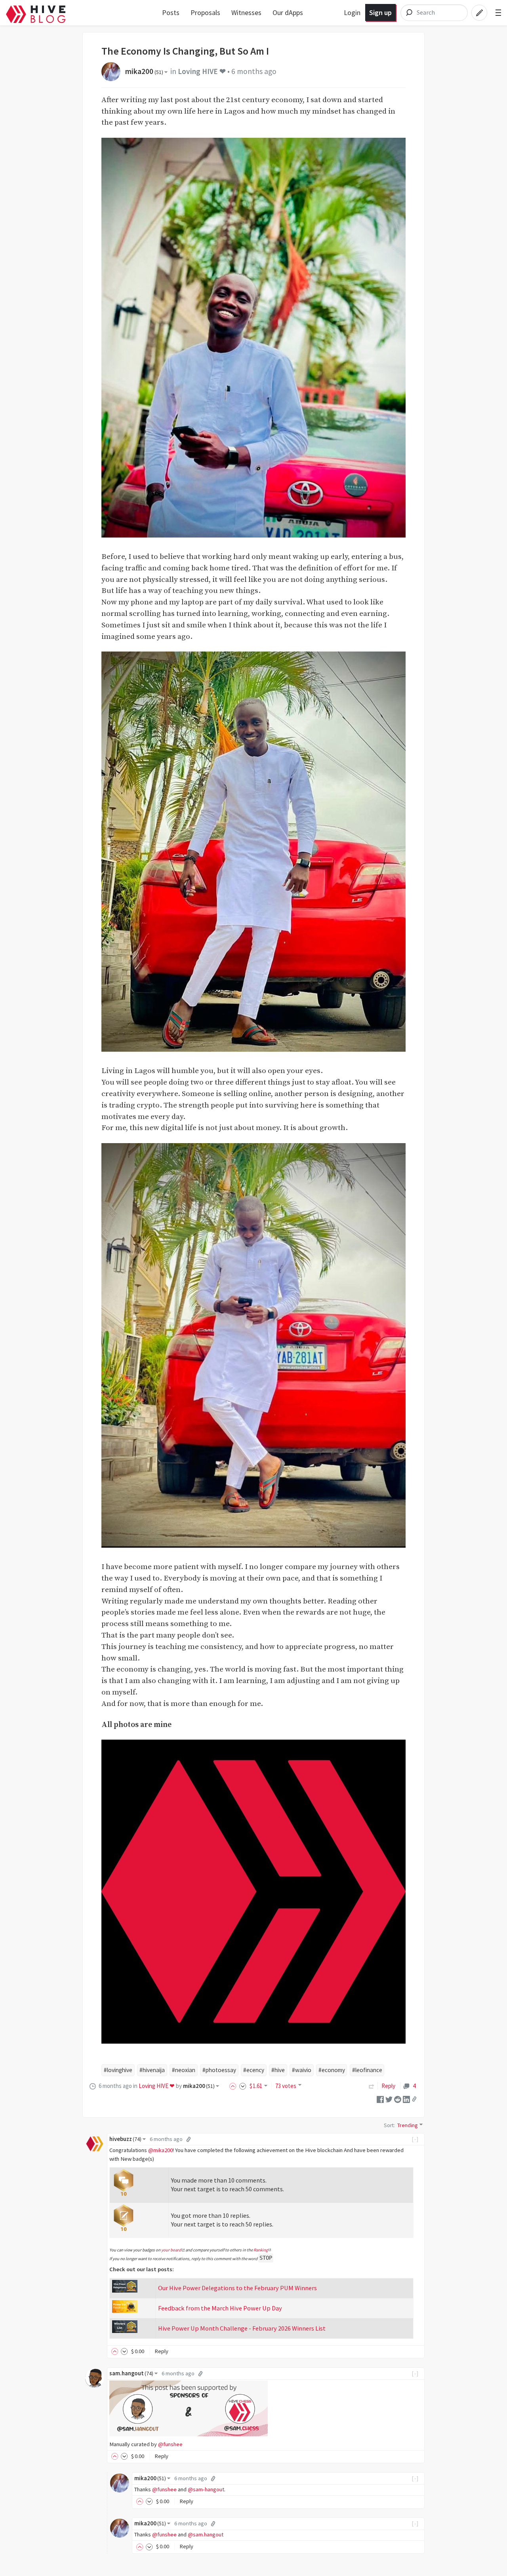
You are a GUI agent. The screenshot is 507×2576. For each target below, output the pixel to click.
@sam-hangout (206, 2489)
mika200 (144, 71)
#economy (332, 2070)
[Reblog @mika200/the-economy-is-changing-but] (372, 2086)
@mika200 (160, 2150)
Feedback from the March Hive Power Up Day (220, 2308)
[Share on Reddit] (398, 2098)
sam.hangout (131, 2373)
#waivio (302, 2070)
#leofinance (367, 2070)
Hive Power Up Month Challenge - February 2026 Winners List (242, 2328)
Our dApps (288, 12)
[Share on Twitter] (389, 2098)
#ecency (254, 2070)
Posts (171, 12)
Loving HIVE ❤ (202, 71)
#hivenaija (152, 2070)
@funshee (170, 2444)
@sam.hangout (206, 2534)
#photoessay (219, 2070)
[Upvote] (234, 2086)
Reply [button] (161, 2351)
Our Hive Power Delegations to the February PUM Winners (237, 2288)
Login (352, 12)
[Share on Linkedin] (406, 2098)
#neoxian (184, 2070)
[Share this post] (414, 2099)
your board (171, 2250)
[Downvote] (243, 2086)
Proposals (205, 12)
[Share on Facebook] (380, 2098)
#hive (278, 2070)
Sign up (380, 12)
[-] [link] (415, 2139)
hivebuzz (125, 2139)
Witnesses (246, 12)
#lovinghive (118, 2070)
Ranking (261, 2250)
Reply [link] (388, 2086)
